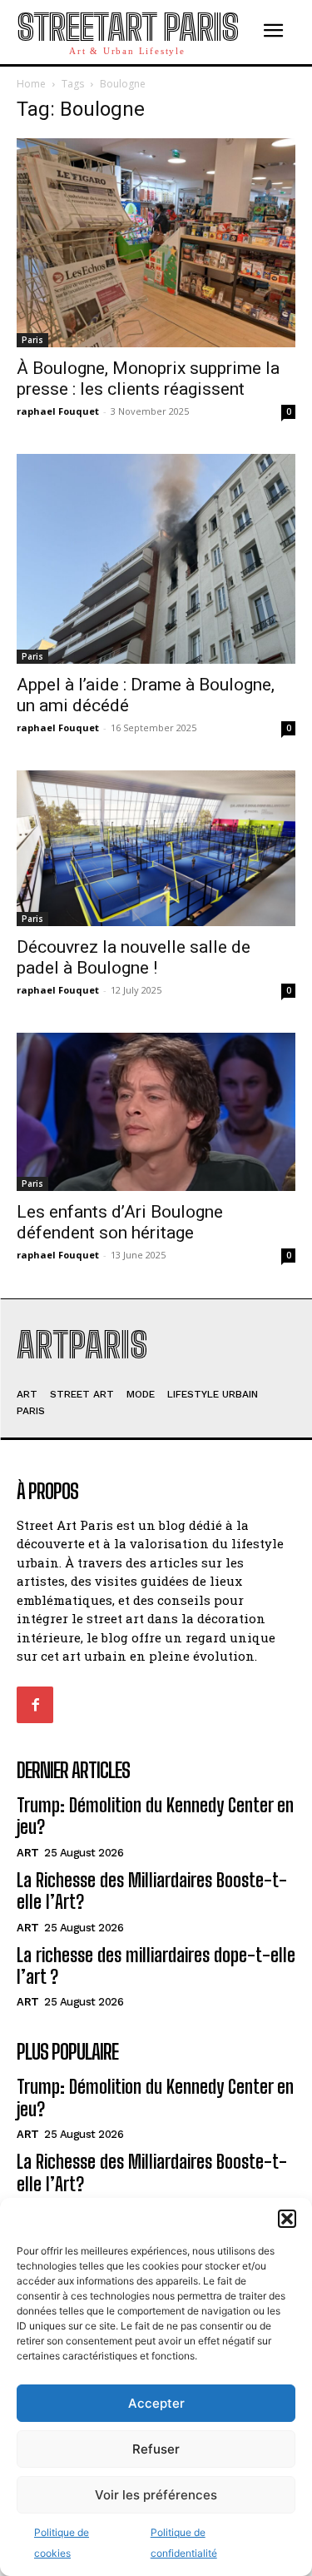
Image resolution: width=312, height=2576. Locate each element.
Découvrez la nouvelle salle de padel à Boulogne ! (134, 957)
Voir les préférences (156, 2495)
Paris (32, 340)
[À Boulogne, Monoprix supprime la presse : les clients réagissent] (156, 243)
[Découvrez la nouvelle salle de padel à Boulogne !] (156, 849)
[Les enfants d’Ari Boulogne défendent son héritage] (156, 1112)
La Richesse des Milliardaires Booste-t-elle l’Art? (152, 1891)
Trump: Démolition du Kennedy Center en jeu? (155, 1816)
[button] (287, 2219)
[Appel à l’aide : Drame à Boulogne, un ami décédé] (156, 558)
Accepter (156, 2403)
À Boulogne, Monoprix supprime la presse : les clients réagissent (148, 379)
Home (31, 84)
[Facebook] (35, 1705)
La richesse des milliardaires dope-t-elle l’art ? (156, 1966)
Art (28, 1853)
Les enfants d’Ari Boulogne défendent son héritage (120, 1222)
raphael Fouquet (58, 411)
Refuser (156, 2449)
